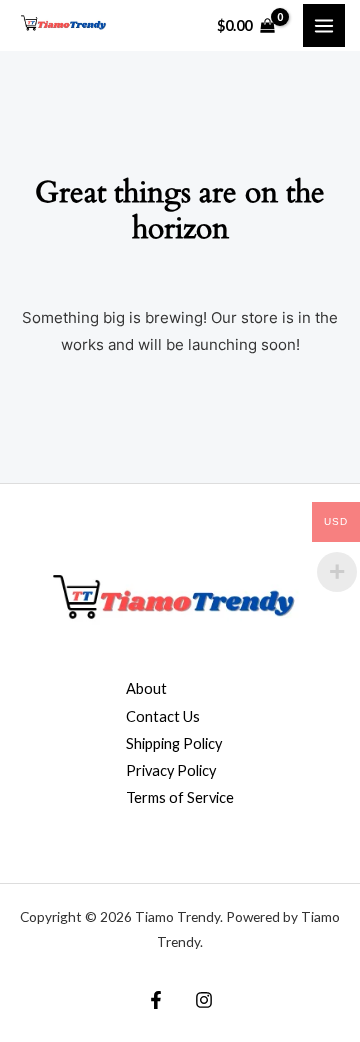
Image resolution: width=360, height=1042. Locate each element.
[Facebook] (156, 1000)
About (146, 688)
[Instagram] (204, 1000)
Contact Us (163, 716)
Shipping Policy (174, 743)
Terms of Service (180, 797)
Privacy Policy (171, 770)
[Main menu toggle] (324, 25)
